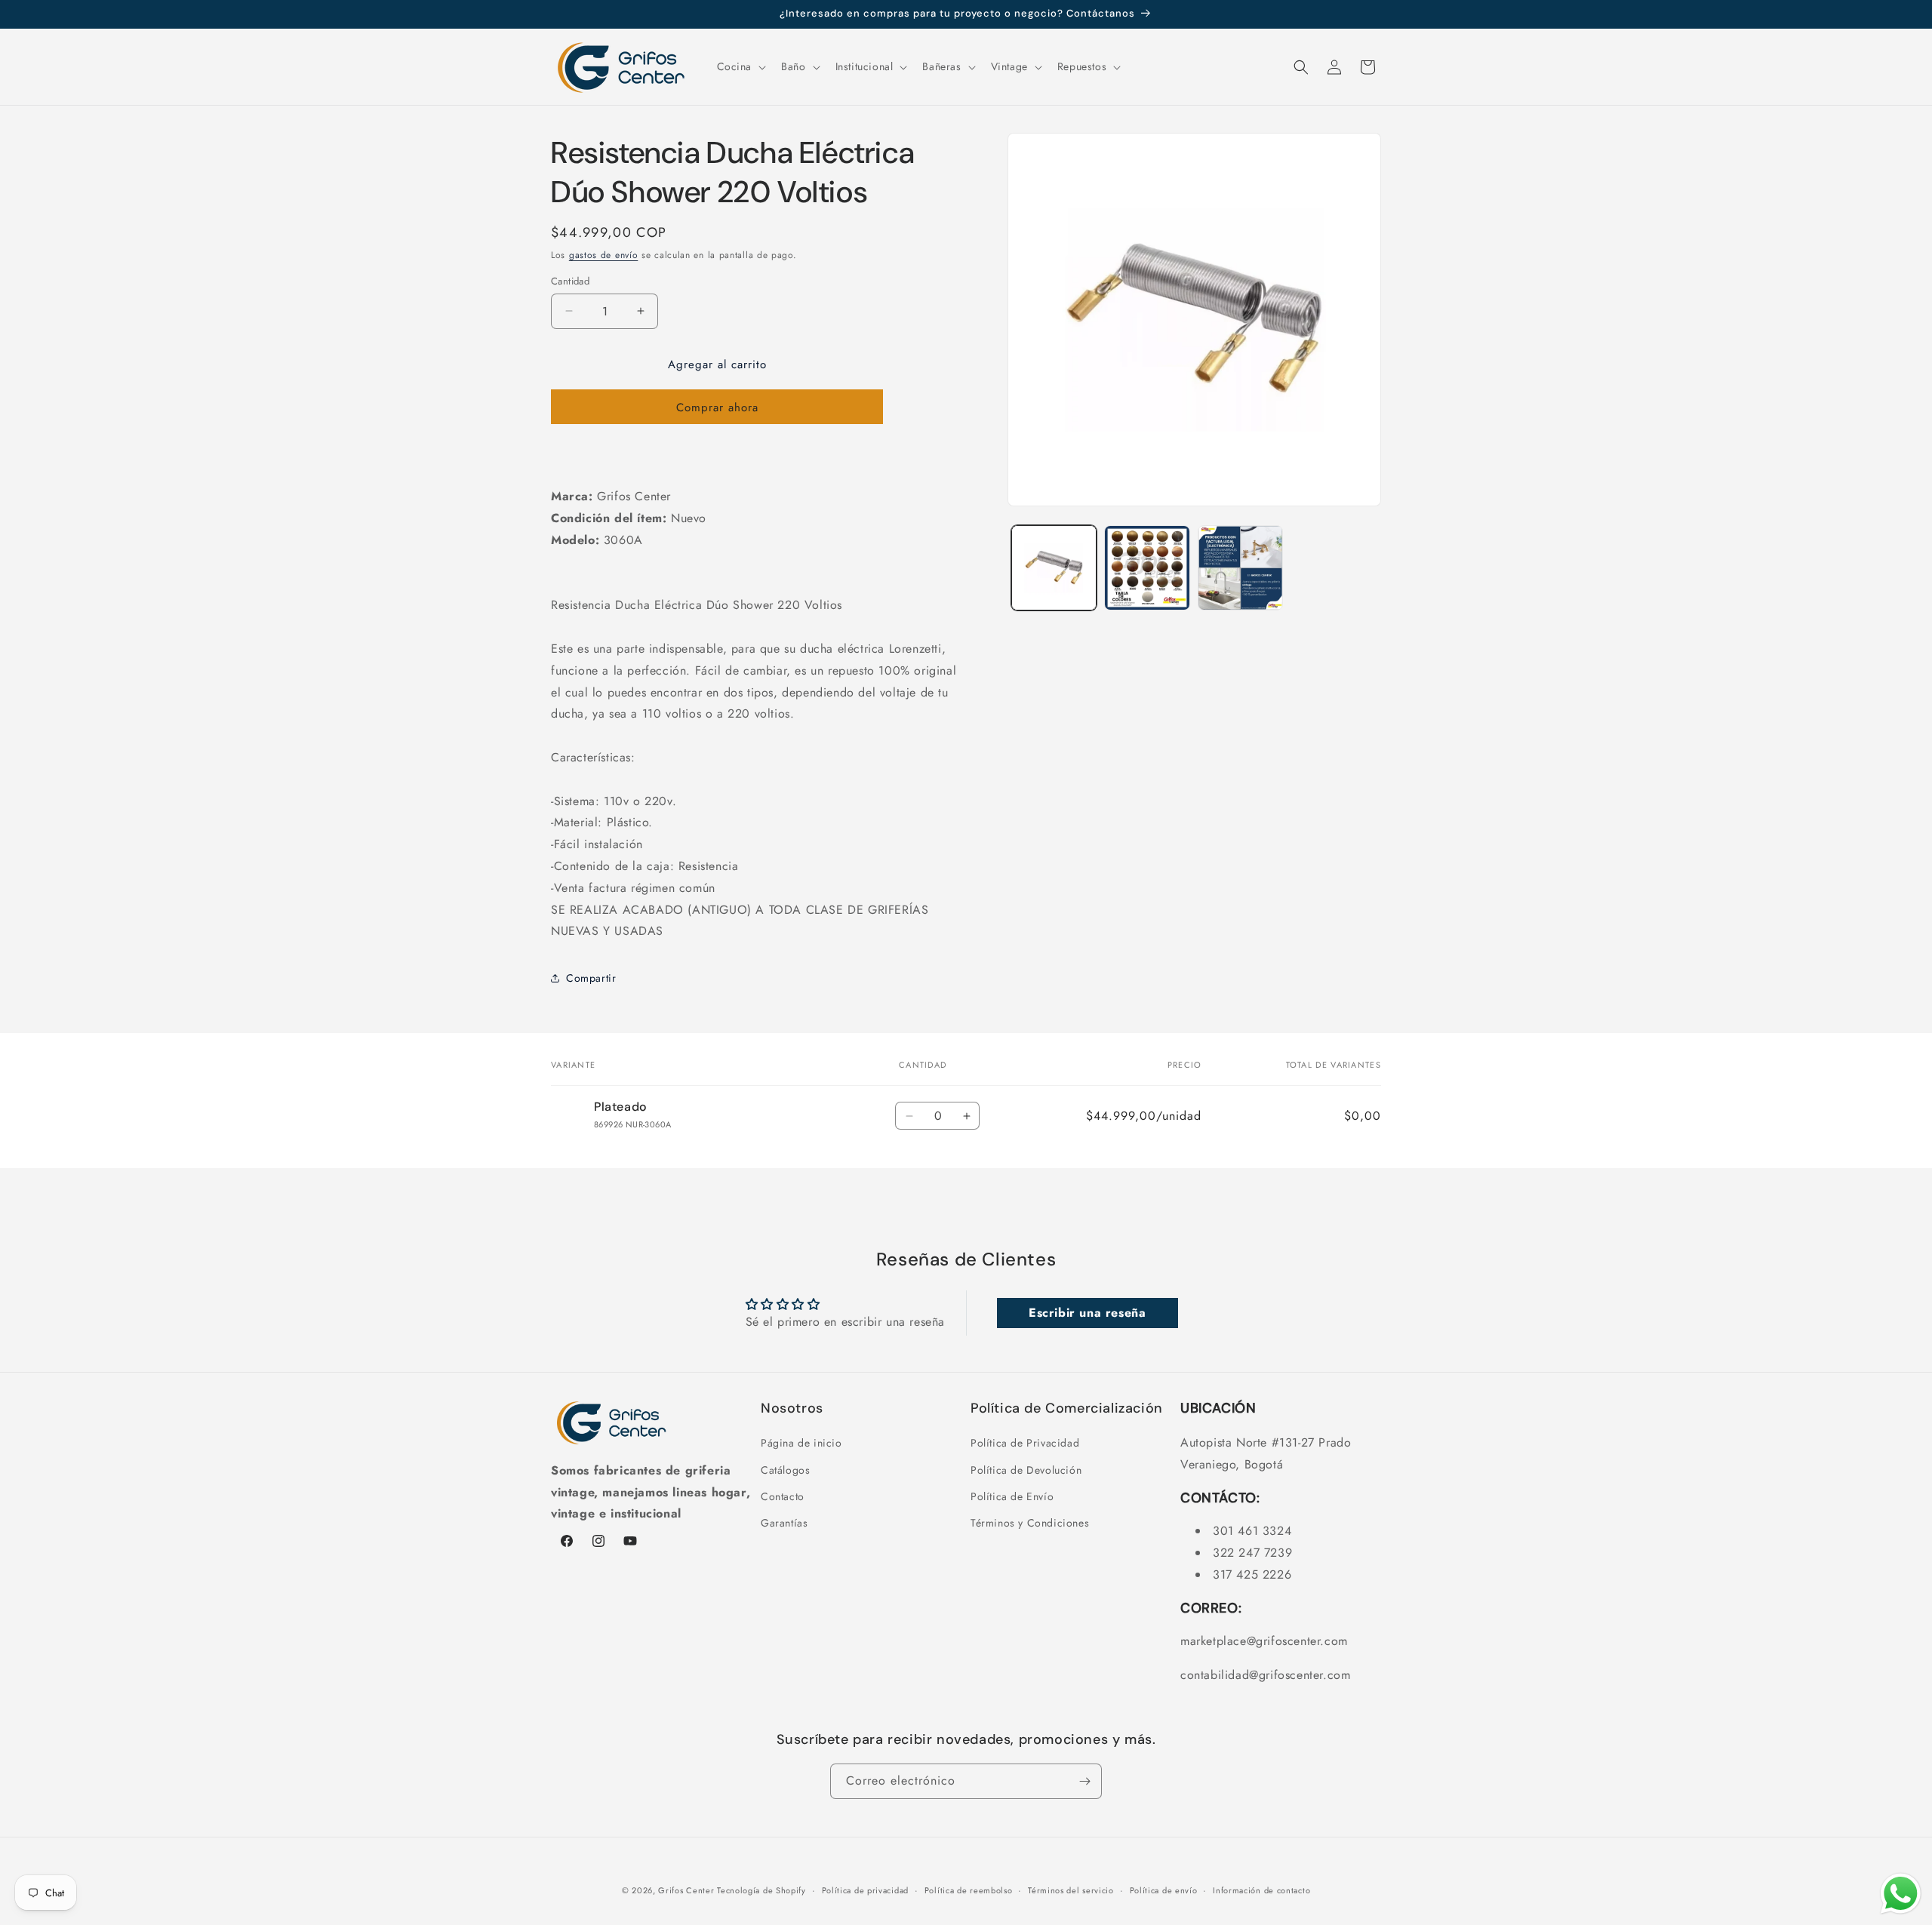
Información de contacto (1261, 1890)
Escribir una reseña (1087, 1313)
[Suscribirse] (1084, 1781)
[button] (740, 66)
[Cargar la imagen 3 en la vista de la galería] (1240, 568)
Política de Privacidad (1025, 1443)
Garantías (784, 1523)
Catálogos (785, 1470)
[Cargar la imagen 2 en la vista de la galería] (1147, 568)
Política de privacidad (865, 1890)
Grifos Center (688, 1890)
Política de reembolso (969, 1890)
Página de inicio (801, 1443)
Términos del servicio (1071, 1890)
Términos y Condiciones (1030, 1523)
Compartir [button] (591, 978)
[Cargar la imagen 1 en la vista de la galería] (1054, 568)
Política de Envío (1012, 1496)
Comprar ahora (717, 407)
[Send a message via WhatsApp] (1901, 1894)
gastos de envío (604, 255)
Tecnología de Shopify (761, 1890)
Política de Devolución (1026, 1470)
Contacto (783, 1496)
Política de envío (1164, 1890)
